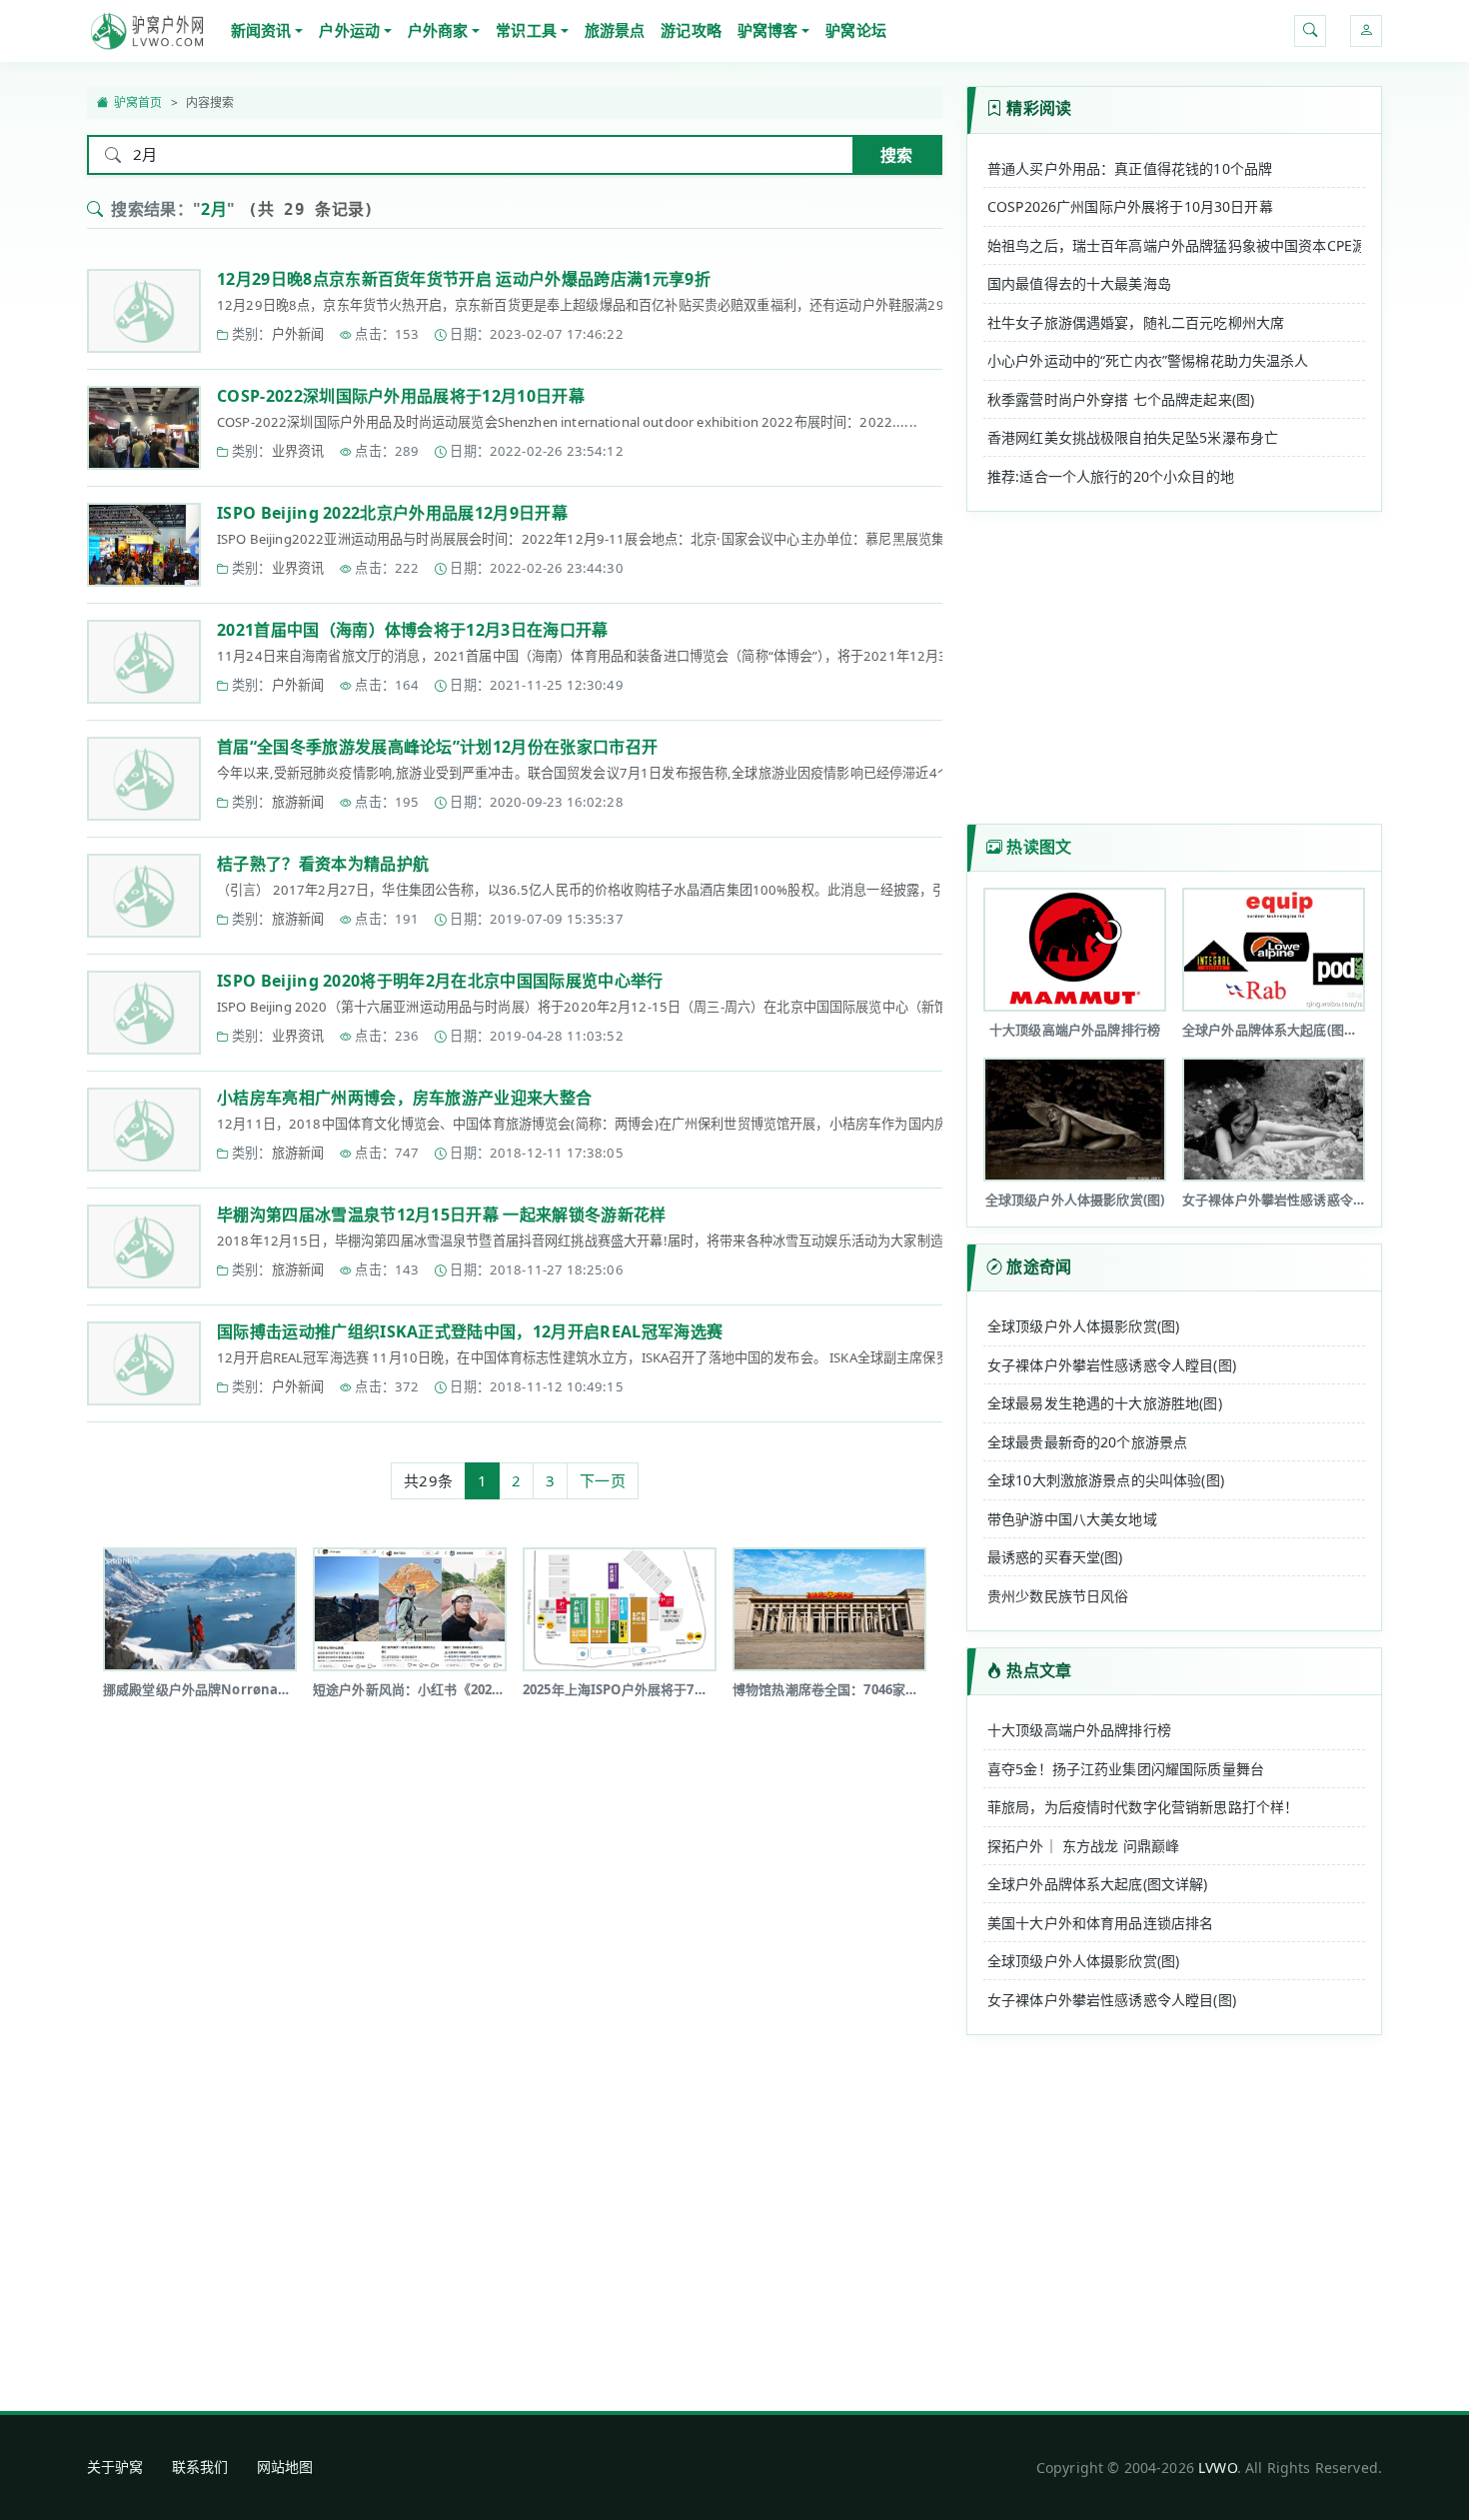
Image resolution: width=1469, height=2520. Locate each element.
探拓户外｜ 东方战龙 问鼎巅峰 (1083, 1846)
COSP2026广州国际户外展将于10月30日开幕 (1130, 206)
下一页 (602, 1480)
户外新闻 (298, 334)
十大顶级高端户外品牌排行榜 (1079, 1730)
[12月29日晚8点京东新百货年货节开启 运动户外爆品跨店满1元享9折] (144, 311)
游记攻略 (691, 30)
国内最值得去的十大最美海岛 (1079, 283)
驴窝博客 (768, 30)
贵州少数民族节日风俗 (1058, 1596)
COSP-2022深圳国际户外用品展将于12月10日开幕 (401, 396)
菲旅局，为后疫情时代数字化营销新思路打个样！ (1143, 1807)
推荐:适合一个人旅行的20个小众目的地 (1111, 476)
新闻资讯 (261, 30)
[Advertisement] (515, 1785)
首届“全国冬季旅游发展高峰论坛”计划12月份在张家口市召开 (437, 747)
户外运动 (349, 30)
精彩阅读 (1039, 108)
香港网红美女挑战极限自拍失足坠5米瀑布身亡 (1133, 437)
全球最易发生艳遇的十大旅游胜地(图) (1105, 1403)
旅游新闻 (298, 802)
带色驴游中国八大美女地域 (1072, 1519)
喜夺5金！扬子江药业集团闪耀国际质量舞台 (1126, 1769)
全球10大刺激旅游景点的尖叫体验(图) (1106, 1480)
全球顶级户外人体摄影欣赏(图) (1083, 1326)
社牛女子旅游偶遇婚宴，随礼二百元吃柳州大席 (1136, 322)
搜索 (896, 155)
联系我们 (200, 2467)
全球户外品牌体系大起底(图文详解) (1098, 1884)
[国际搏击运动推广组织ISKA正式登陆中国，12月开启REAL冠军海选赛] (144, 1363)
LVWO (1218, 2468)
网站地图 (285, 2467)
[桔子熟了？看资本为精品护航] (144, 896)
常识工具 (526, 30)
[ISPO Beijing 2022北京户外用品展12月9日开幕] (144, 545)
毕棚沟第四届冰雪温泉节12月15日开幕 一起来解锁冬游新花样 (442, 1215)
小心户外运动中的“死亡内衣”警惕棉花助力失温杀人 (1148, 360)
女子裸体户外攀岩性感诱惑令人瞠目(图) (1112, 1365)
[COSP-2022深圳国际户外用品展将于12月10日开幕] (144, 428)
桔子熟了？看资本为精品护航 (323, 864)
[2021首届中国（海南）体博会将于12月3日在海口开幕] (144, 662)
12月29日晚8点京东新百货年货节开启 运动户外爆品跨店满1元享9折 (464, 279)
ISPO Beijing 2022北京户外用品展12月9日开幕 (392, 513)
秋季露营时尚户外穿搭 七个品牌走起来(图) (1121, 399)
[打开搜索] (1310, 31)
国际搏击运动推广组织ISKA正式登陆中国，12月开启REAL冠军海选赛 (470, 1331)
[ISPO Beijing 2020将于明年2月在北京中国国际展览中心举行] (144, 1013)
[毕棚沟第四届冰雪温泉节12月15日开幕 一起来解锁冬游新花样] (144, 1247)
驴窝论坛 (856, 30)
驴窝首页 (138, 102)
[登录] (1366, 31)
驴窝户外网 (147, 31)
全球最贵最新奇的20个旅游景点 (1087, 1442)
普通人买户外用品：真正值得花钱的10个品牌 (1130, 168)
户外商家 (438, 30)
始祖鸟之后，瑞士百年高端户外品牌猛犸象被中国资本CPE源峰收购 (1174, 245)
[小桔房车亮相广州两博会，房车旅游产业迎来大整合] (144, 1130)
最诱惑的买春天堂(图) (1055, 1557)
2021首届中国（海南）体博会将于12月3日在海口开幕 (413, 630)
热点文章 (1039, 1670)
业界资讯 (298, 451)
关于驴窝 (115, 2467)
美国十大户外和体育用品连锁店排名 (1100, 1923)
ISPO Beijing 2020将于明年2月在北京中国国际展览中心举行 (440, 981)
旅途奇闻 (1039, 1266)
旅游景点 (615, 30)
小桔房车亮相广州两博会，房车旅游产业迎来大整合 (404, 1098)
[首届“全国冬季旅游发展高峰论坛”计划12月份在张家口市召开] (144, 779)
